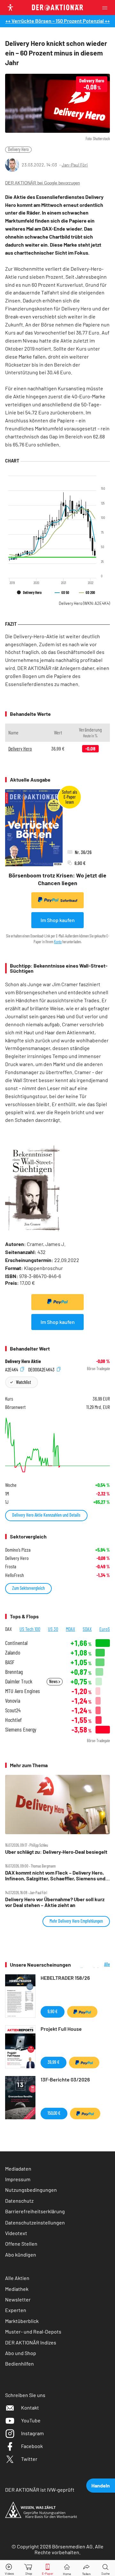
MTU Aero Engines (23, 1691)
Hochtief (13, 1720)
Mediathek (17, 2289)
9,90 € (53, 2011)
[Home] (67, 2568)
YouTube (31, 2420)
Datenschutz (19, 2201)
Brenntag (14, 1672)
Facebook (32, 2446)
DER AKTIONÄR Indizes (31, 2342)
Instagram (32, 2433)
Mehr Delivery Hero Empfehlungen (76, 1921)
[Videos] (10, 2568)
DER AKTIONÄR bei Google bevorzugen (42, 183)
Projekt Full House (61, 2029)
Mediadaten (18, 2169)
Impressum (18, 2179)
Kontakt (30, 2407)
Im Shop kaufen (58, 920)
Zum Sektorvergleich (28, 1588)
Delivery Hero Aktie (23, 1361)
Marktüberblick (22, 2321)
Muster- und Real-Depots (33, 2331)
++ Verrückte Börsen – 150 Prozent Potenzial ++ (58, 21)
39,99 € (54, 2062)
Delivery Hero (18, 149)
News (54, 1681)
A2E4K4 (12, 1369)
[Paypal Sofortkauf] (57, 1302)
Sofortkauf (69, 900)
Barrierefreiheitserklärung (35, 2211)
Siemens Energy (21, 1729)
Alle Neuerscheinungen (95, 1965)
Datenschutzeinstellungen (35, 2222)
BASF (10, 1662)
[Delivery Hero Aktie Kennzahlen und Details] (57, 1445)
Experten (16, 2310)
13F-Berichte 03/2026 (65, 2079)
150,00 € (54, 2113)
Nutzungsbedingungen (31, 2190)
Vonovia (13, 1701)
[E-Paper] (48, 2568)
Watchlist (23, 1382)
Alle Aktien (17, 2278)
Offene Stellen (21, 2244)
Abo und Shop (21, 2353)
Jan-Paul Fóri (75, 165)
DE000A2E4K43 (42, 1369)
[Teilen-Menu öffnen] (86, 2568)
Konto (58, 942)
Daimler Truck (19, 1681)
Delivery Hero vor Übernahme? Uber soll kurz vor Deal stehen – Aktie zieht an (55, 1902)
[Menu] (107, 8)
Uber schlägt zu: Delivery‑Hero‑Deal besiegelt (56, 1852)
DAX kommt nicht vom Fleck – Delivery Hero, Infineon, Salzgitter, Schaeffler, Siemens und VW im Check (55, 1876)
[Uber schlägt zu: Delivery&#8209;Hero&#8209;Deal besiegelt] (57, 1805)
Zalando (13, 1652)
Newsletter (18, 2299)
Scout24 (13, 1710)
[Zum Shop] (29, 2568)
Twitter (29, 2459)
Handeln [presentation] (101, 2485)
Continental (16, 1643)
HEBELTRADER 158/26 (65, 1978)
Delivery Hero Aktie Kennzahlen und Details (46, 1515)
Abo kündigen (21, 2254)
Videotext (16, 2233)
